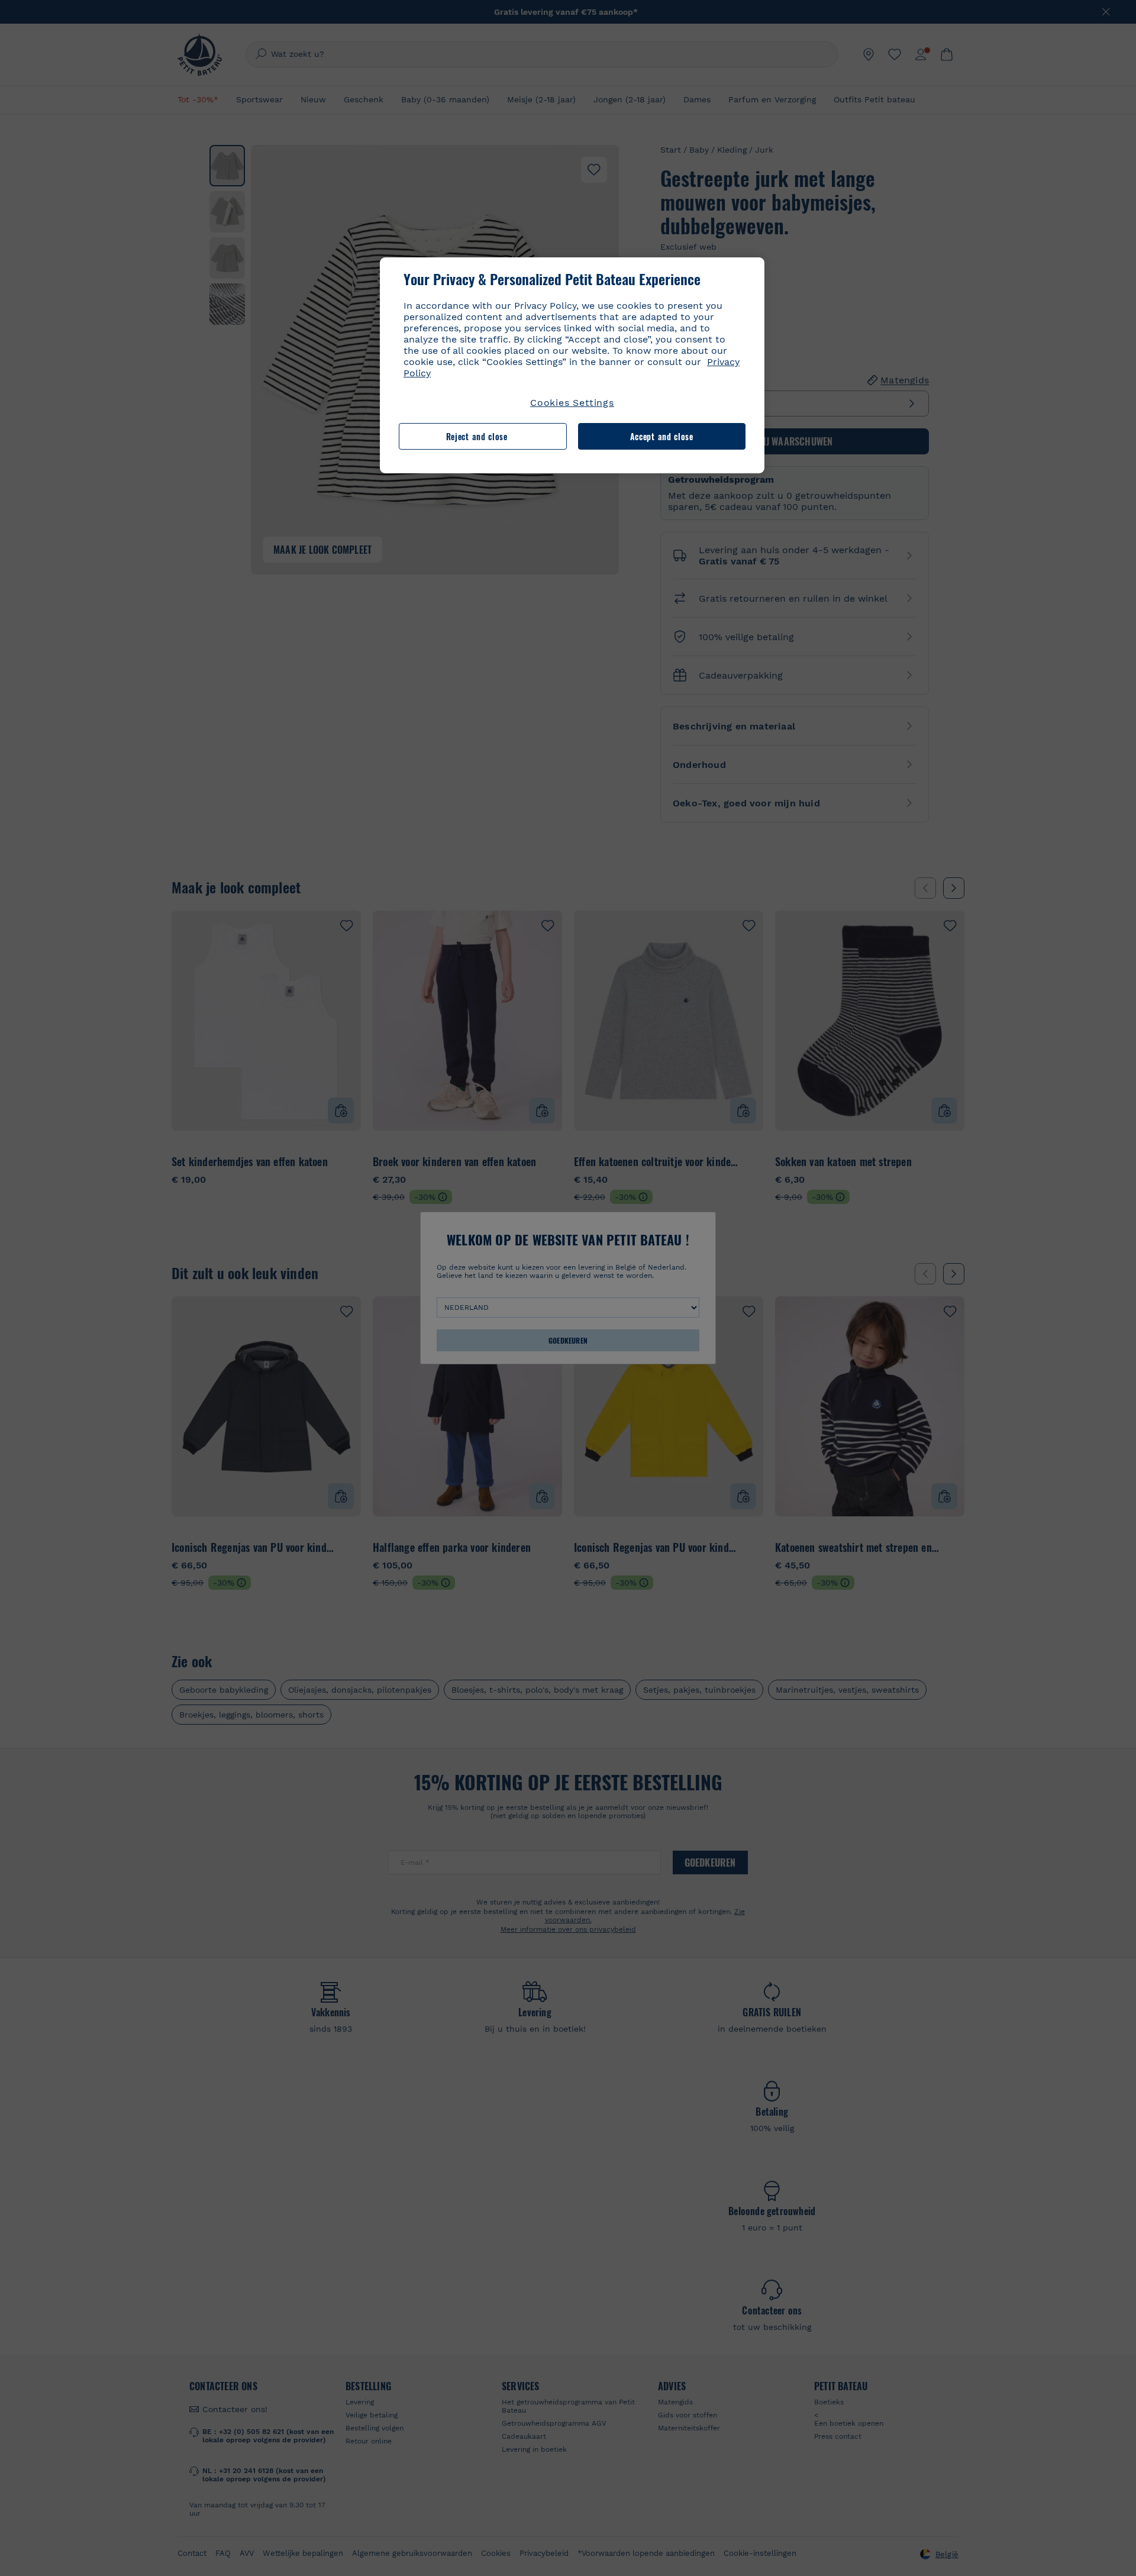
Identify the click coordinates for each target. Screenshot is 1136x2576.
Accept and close (662, 436)
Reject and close (477, 436)
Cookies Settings (572, 403)
